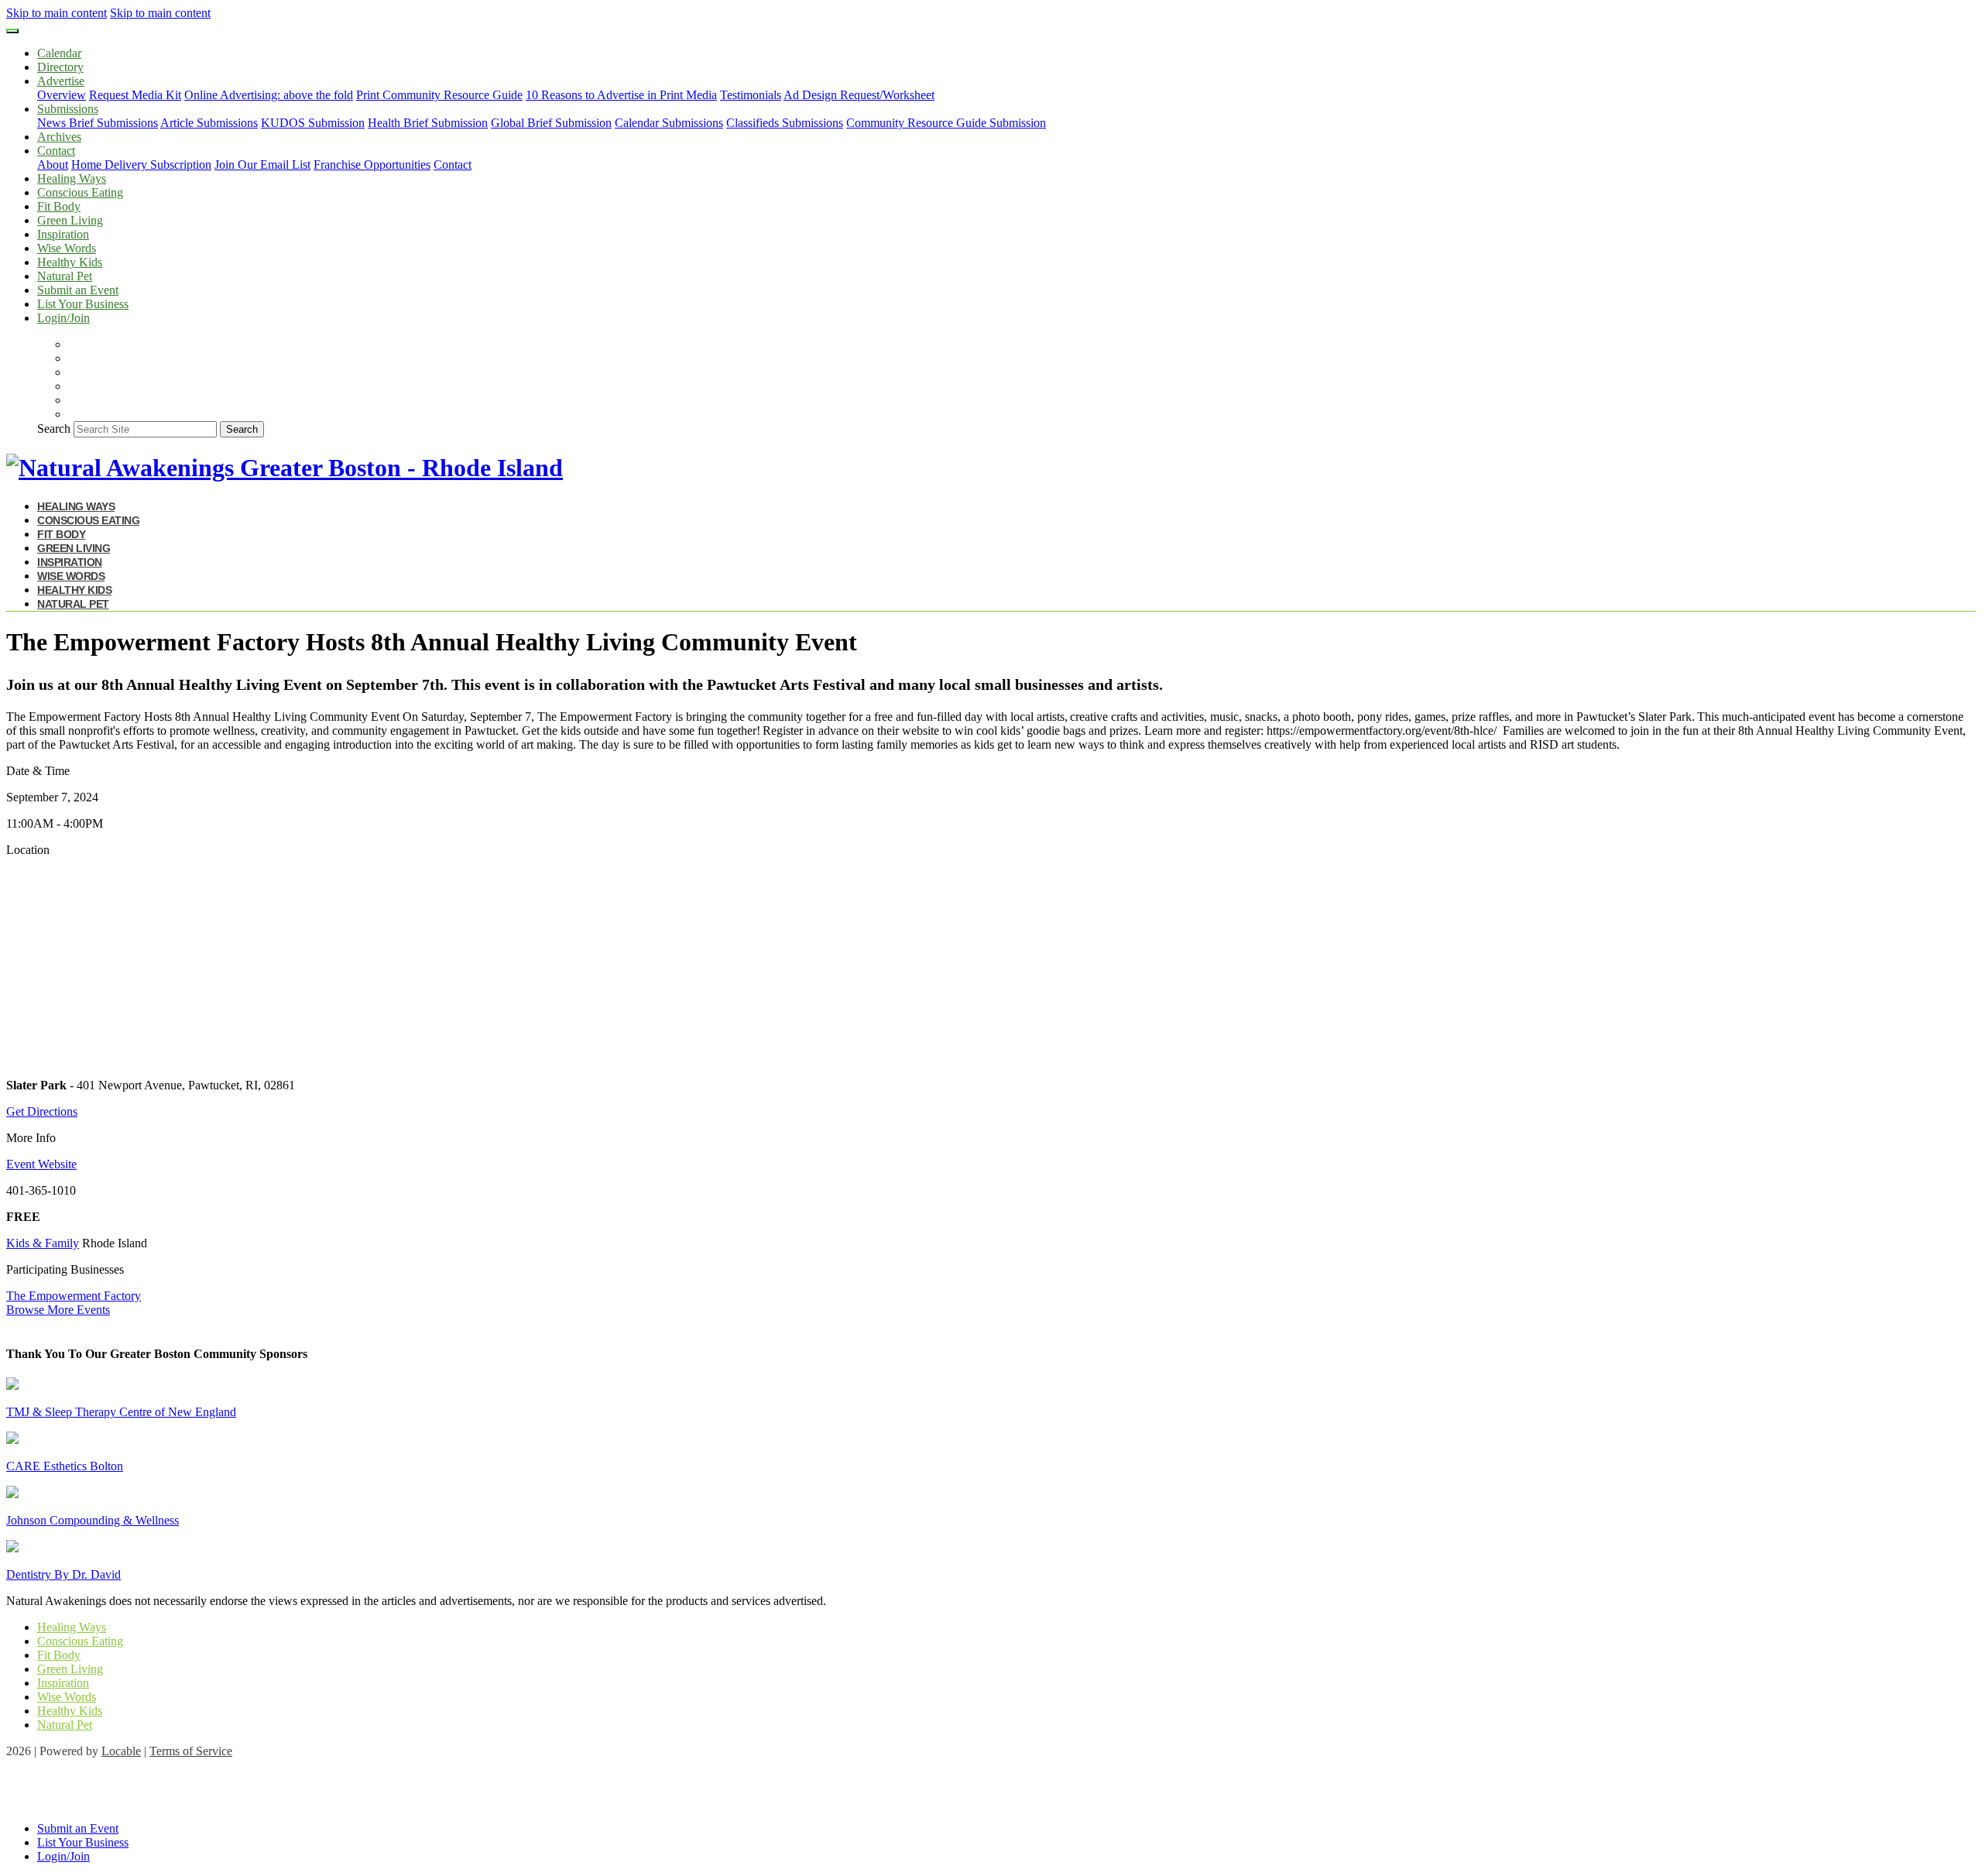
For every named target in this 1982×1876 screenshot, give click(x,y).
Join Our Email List (262, 165)
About (53, 165)
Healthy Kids (70, 262)
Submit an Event (78, 290)
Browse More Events (58, 1310)
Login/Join (63, 318)
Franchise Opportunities (372, 165)
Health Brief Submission (428, 123)
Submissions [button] (68, 109)
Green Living (70, 220)
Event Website (41, 1164)
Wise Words (67, 248)
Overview (62, 95)
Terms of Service (191, 1751)
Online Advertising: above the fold (269, 95)
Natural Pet (65, 276)
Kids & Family (43, 1243)
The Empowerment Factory (74, 1296)
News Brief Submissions (98, 123)
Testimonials (751, 95)
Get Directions (42, 1111)
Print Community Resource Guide (439, 95)
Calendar (59, 53)
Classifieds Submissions (785, 123)
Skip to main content (57, 13)
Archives (59, 137)
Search (54, 429)
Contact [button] (56, 151)
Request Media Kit (135, 95)
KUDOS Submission (313, 123)
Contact (453, 165)
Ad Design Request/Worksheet (859, 95)
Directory (60, 67)
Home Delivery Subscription (141, 165)
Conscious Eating (80, 192)
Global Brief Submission (551, 123)
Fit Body (59, 206)
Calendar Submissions (669, 123)
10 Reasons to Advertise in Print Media (621, 95)
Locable (121, 1751)
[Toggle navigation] (12, 31)
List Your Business (83, 304)
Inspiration (63, 234)
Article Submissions (209, 123)
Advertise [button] (61, 81)
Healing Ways (72, 178)
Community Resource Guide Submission (946, 123)
